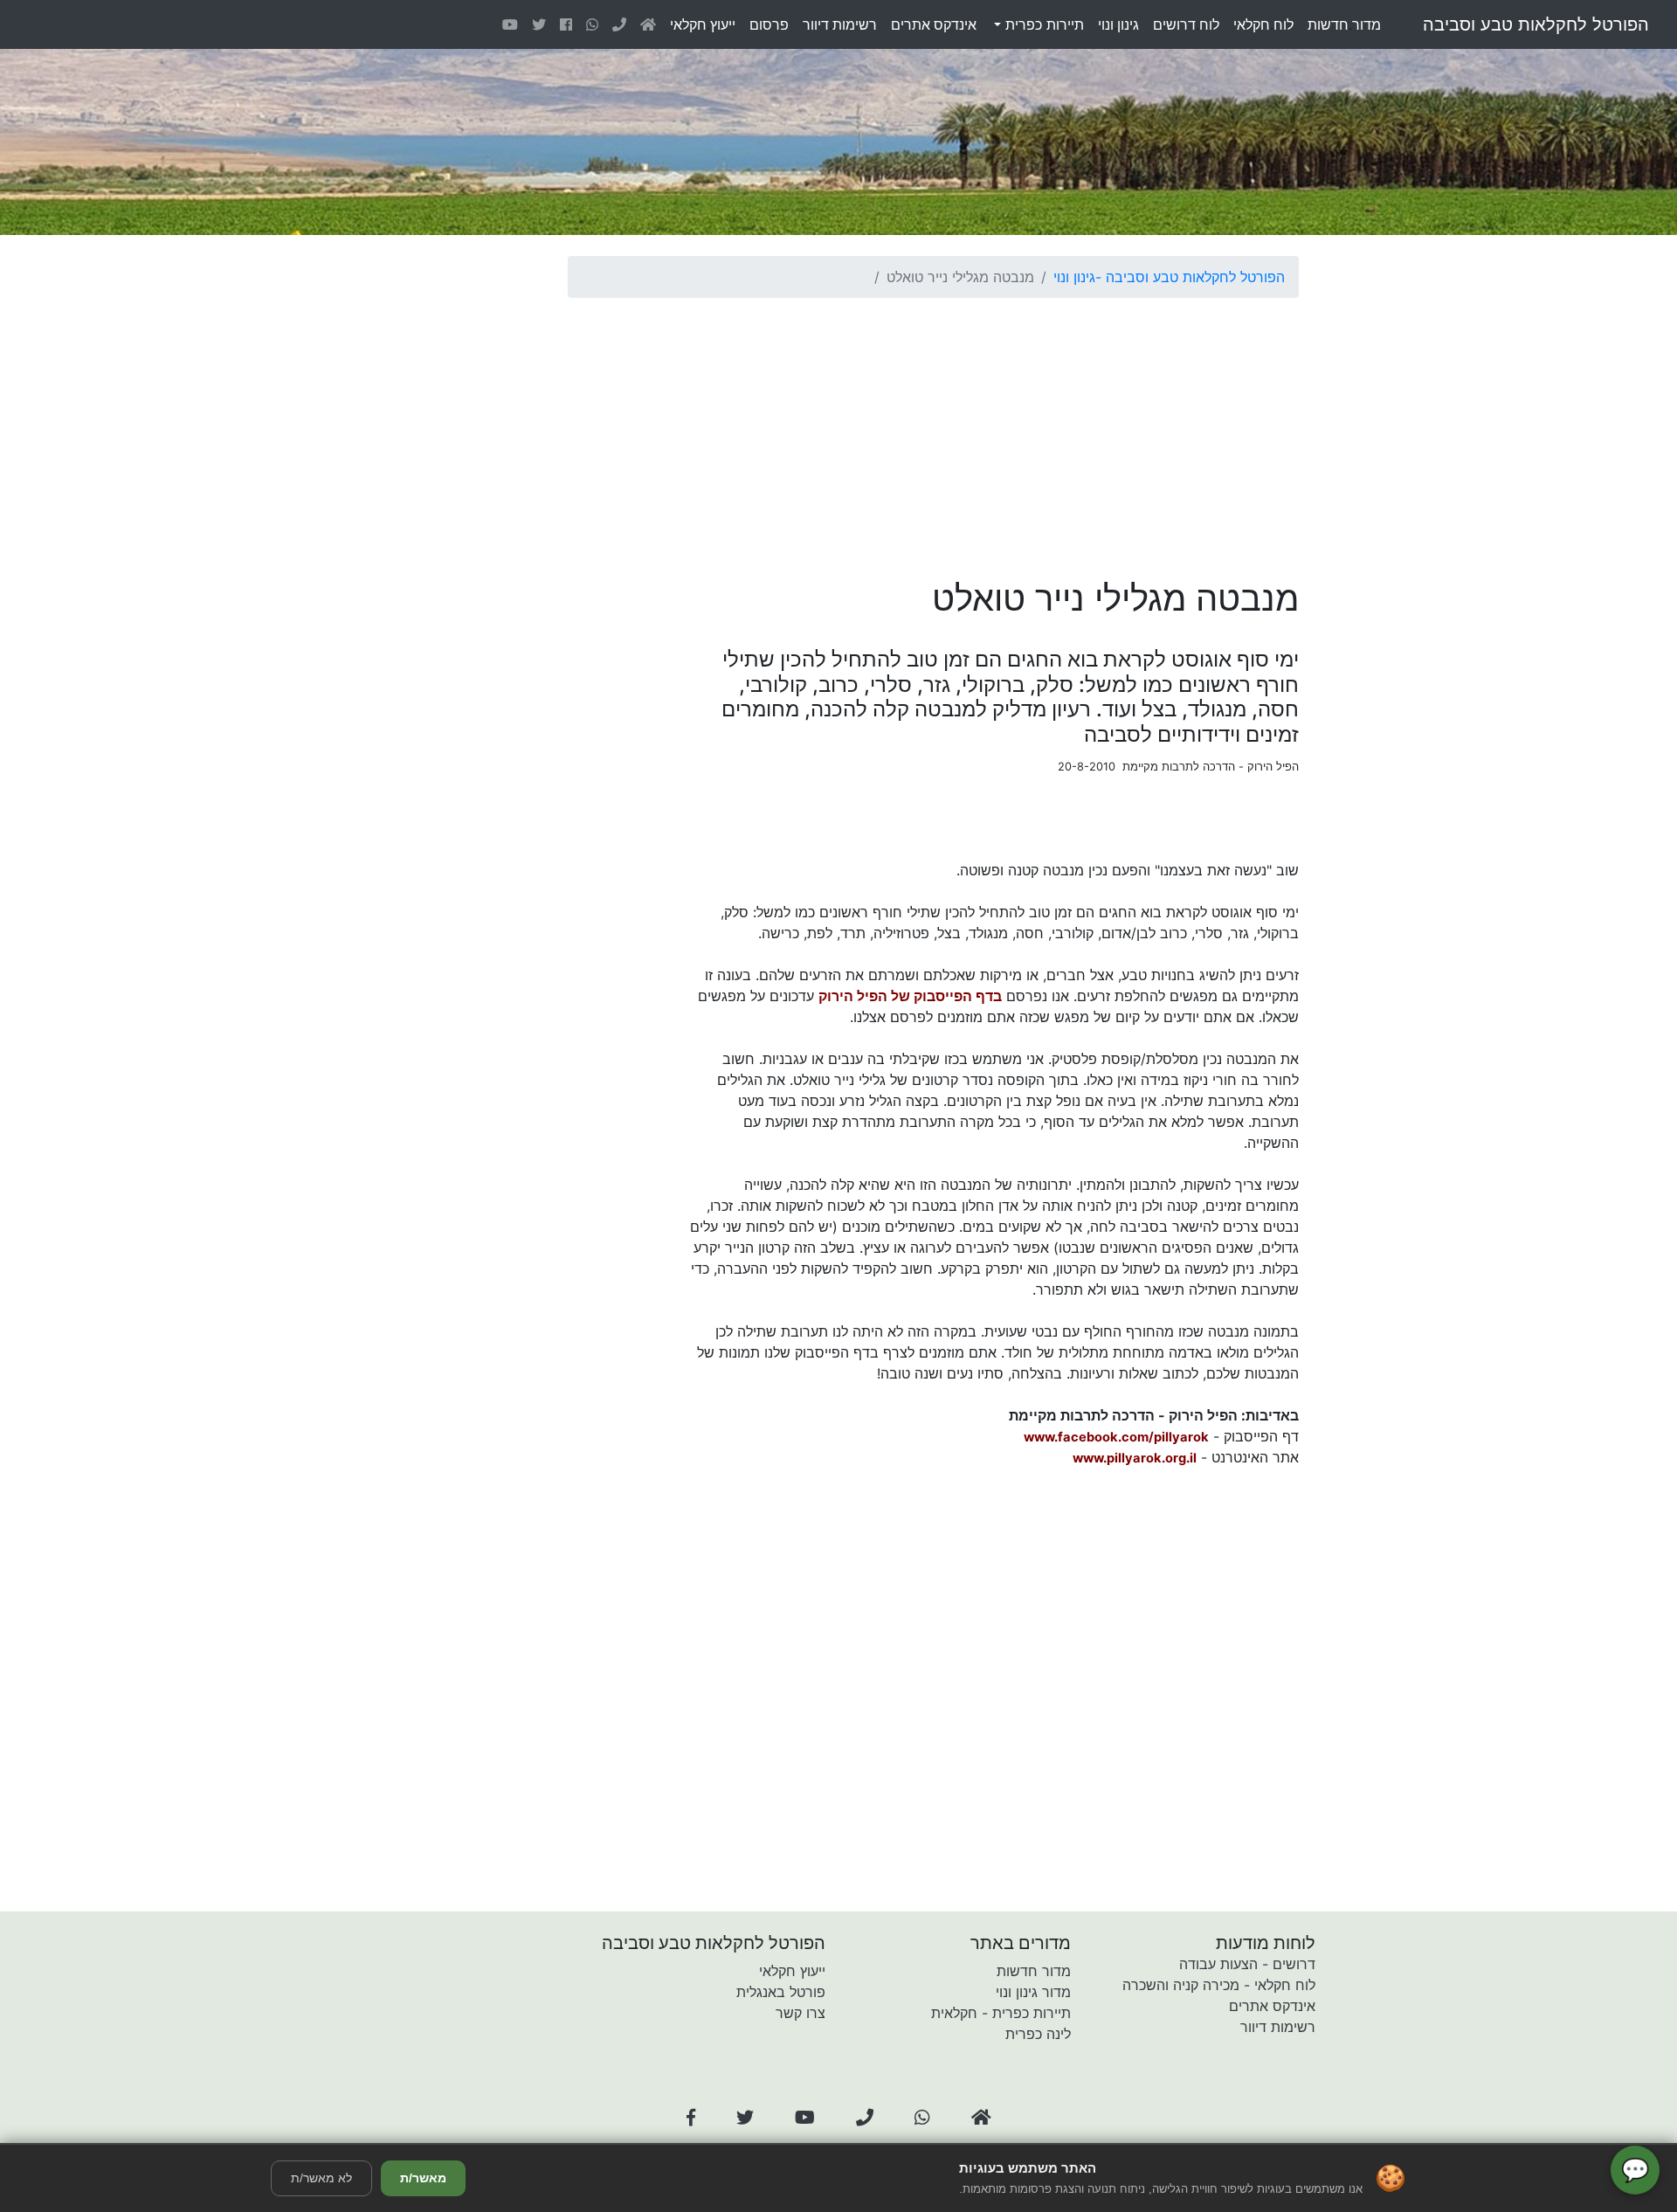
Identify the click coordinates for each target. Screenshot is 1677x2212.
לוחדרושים (1186, 24)
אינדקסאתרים (934, 24)
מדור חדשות (1034, 1971)
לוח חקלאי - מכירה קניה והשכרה (1219, 1985)
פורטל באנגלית (781, 1992)
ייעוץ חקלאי (792, 1971)
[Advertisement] (933, 434)
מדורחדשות (1344, 24)
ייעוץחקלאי (703, 24)
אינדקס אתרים (1272, 2006)
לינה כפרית (1038, 2034)
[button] (691, 2118)
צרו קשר (801, 2013)
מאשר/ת (423, 2178)
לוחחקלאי (1263, 24)
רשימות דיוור (1278, 2027)
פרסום (769, 24)
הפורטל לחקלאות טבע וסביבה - (1190, 277)
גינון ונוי (1074, 277)
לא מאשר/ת (321, 2178)
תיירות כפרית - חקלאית (1001, 2013)
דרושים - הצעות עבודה (1247, 1964)
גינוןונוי (1118, 24)
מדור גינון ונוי (1033, 1992)
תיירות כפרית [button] (1042, 24)
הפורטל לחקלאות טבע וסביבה (1536, 24)
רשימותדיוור (840, 24)
